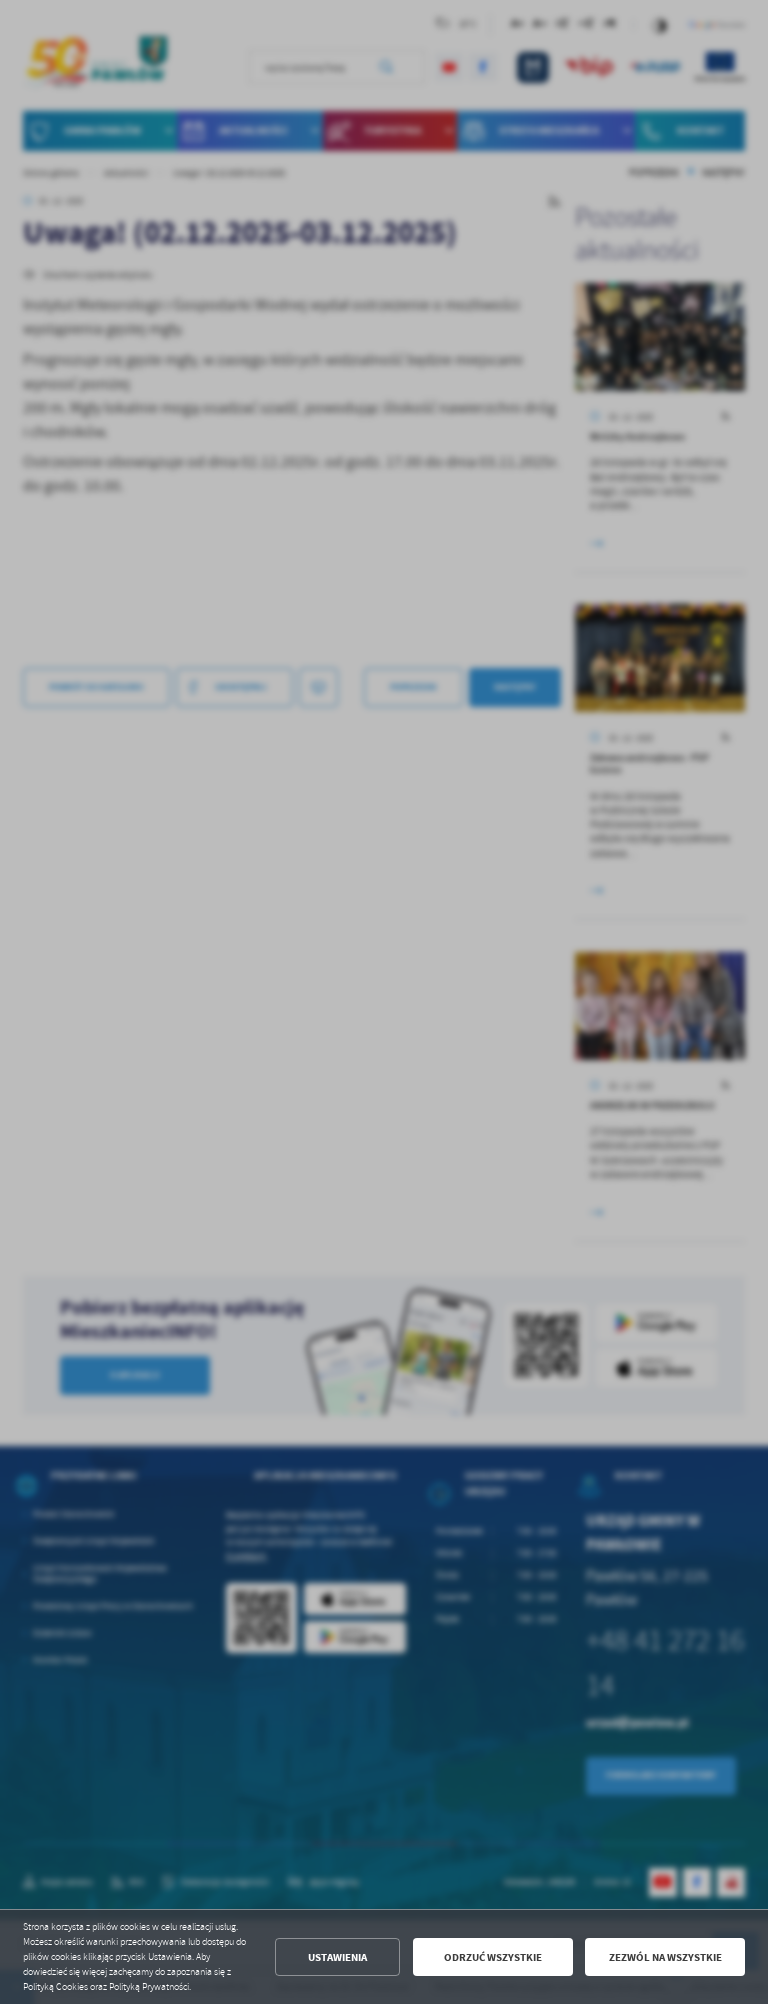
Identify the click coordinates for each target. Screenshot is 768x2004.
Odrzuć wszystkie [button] (493, 1957)
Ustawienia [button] (337, 1957)
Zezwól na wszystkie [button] (665, 1957)
